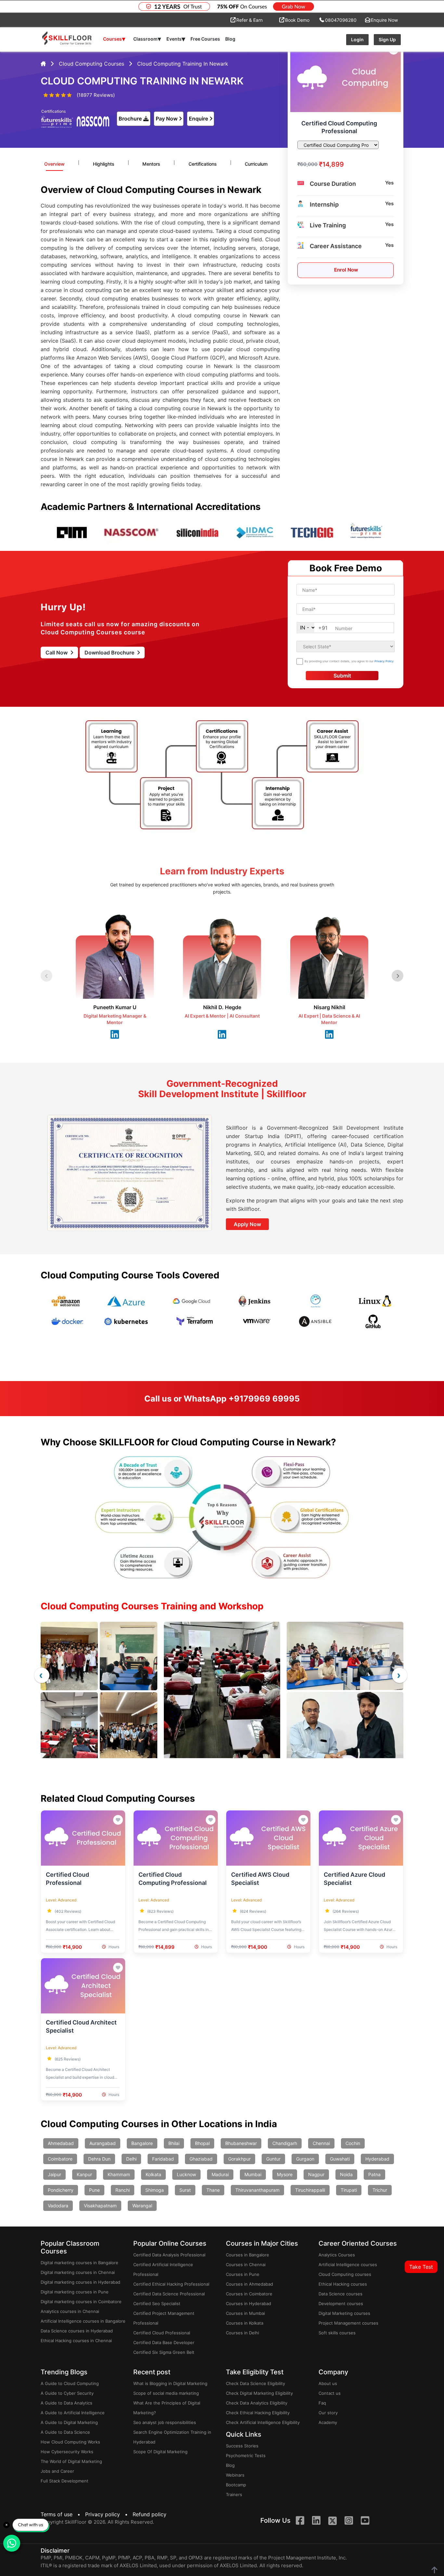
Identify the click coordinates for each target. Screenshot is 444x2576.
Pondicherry (61, 2190)
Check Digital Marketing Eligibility (259, 2393)
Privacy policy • (108, 2514)
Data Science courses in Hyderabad (77, 2331)
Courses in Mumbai (245, 2313)
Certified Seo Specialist (157, 2303)
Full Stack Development (65, 2481)
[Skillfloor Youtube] (365, 2521)
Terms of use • (62, 2514)
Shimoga (155, 2190)
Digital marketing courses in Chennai (78, 2272)
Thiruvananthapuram (257, 2190)
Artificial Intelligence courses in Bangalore (83, 2321)
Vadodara (58, 2206)
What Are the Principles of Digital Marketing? (167, 2408)
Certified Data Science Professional (169, 2294)
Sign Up (387, 39)
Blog (230, 39)
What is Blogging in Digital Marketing (170, 2383)
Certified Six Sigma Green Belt (164, 2352)
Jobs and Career (57, 2471)
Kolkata (153, 2174)
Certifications (203, 164)
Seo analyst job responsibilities (165, 2422)
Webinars (235, 2475)
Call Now (57, 653)
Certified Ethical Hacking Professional (171, 2284)
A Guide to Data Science (65, 2432)
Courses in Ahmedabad (249, 2284)
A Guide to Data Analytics (66, 2403)
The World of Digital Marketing (71, 2461)
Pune (94, 2190)
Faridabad (163, 2159)
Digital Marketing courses (344, 2313)
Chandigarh (285, 2143)
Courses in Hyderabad (248, 2303)
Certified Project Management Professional (164, 2318)
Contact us (330, 2393)
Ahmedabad (61, 2143)
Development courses (341, 2303)
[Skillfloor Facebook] (300, 2521)
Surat (185, 2190)
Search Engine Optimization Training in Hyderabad (172, 2437)
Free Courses (205, 39)
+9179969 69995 (264, 1399)
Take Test (421, 2267)
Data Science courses (340, 2294)
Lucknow (186, 2174)
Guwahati (340, 2159)
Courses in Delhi (242, 2333)
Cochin (353, 2143)
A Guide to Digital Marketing (69, 2422)
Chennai (321, 2143)
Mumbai (253, 2174)
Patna (374, 2174)
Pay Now (167, 119)
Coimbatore (60, 2159)
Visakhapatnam (100, 2206)
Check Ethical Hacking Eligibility (258, 2413)
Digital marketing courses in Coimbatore (81, 2302)
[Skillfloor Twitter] (333, 2521)
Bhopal (202, 2143)
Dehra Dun (99, 2159)
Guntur (273, 2159)
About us (328, 2383)
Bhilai (174, 2143)
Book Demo (297, 20)
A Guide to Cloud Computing (70, 2383)
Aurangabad (103, 2143)
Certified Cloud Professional (162, 2333)
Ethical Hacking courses (343, 2284)
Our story (328, 2413)
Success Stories (242, 2446)
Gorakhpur (239, 2159)
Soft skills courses (337, 2333)
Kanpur (84, 2174)
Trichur (380, 2190)
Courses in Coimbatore (249, 2294)
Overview (54, 164)
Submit (342, 676)
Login (357, 39)
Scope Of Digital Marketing (160, 2452)
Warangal (142, 2206)
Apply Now (247, 1224)
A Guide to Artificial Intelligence (73, 2413)
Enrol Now (346, 270)
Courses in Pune (243, 2274)
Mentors (151, 164)
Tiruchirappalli (310, 2190)
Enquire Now (384, 20)
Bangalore (142, 2143)
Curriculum (256, 164)
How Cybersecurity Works (67, 2452)
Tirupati (349, 2190)
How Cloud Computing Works (70, 2442)
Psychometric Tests (246, 2455)
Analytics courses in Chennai (70, 2311)
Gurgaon (305, 2159)
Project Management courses (348, 2323)
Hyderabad (377, 2159)
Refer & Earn (249, 20)
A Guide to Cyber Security (67, 2393)
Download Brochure (110, 653)
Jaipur (54, 2174)
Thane (213, 2190)
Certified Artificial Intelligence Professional (163, 2269)
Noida (346, 2174)
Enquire (198, 119)
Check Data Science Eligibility (255, 2383)
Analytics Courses (337, 2255)
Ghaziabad (201, 2159)
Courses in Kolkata (245, 2323)
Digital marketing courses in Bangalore (79, 2263)
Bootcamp (236, 2485)
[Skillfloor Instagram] (349, 2521)
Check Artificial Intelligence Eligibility (263, 2422)
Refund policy (150, 2514)
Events (176, 39)
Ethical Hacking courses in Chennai (76, 2341)
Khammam (119, 2174)
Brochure (130, 119)
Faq (322, 2403)
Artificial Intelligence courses (348, 2265)
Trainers (234, 2494)
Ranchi (123, 2190)
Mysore (285, 2174)
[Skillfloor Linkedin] (316, 2521)
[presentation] (42, 1675)
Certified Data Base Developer (164, 2342)
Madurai (220, 2174)
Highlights (104, 164)
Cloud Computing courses (345, 2274)
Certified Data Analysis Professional (169, 2255)
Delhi (131, 2159)
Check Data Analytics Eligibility (257, 2403)
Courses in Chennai (246, 2265)
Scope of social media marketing (166, 2393)
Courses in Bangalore (248, 2255)
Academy (328, 2422)
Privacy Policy (384, 661)
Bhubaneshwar (241, 2143)
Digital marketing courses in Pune (75, 2292)
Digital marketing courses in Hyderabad (80, 2282)
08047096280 (341, 20)
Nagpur (316, 2174)
